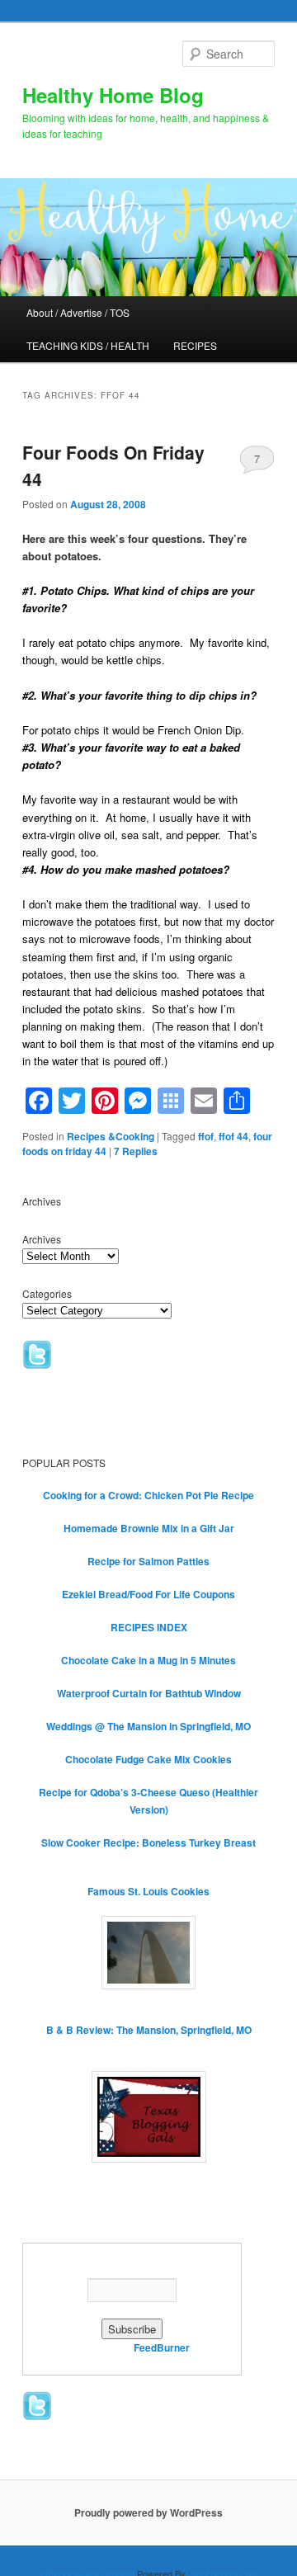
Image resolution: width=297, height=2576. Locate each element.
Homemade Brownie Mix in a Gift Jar (149, 1528)
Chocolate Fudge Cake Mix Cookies (148, 1759)
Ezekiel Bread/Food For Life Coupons (148, 1594)
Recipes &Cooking (111, 1136)
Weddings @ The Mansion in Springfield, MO (148, 1726)
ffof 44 (233, 1136)
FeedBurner (162, 2347)
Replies (136, 1151)
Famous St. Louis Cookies (148, 1891)
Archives (42, 1239)
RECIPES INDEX (149, 1627)
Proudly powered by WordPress (148, 2512)
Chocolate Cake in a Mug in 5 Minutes (148, 1660)
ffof (206, 1136)
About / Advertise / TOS (78, 312)
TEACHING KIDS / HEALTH (88, 345)
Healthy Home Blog (113, 95)
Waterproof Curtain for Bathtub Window (149, 1693)
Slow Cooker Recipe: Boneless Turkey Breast (148, 1842)
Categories (47, 1293)
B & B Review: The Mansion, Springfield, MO (149, 2030)
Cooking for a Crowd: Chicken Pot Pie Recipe (148, 1495)
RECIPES (195, 345)
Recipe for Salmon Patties (148, 1561)
